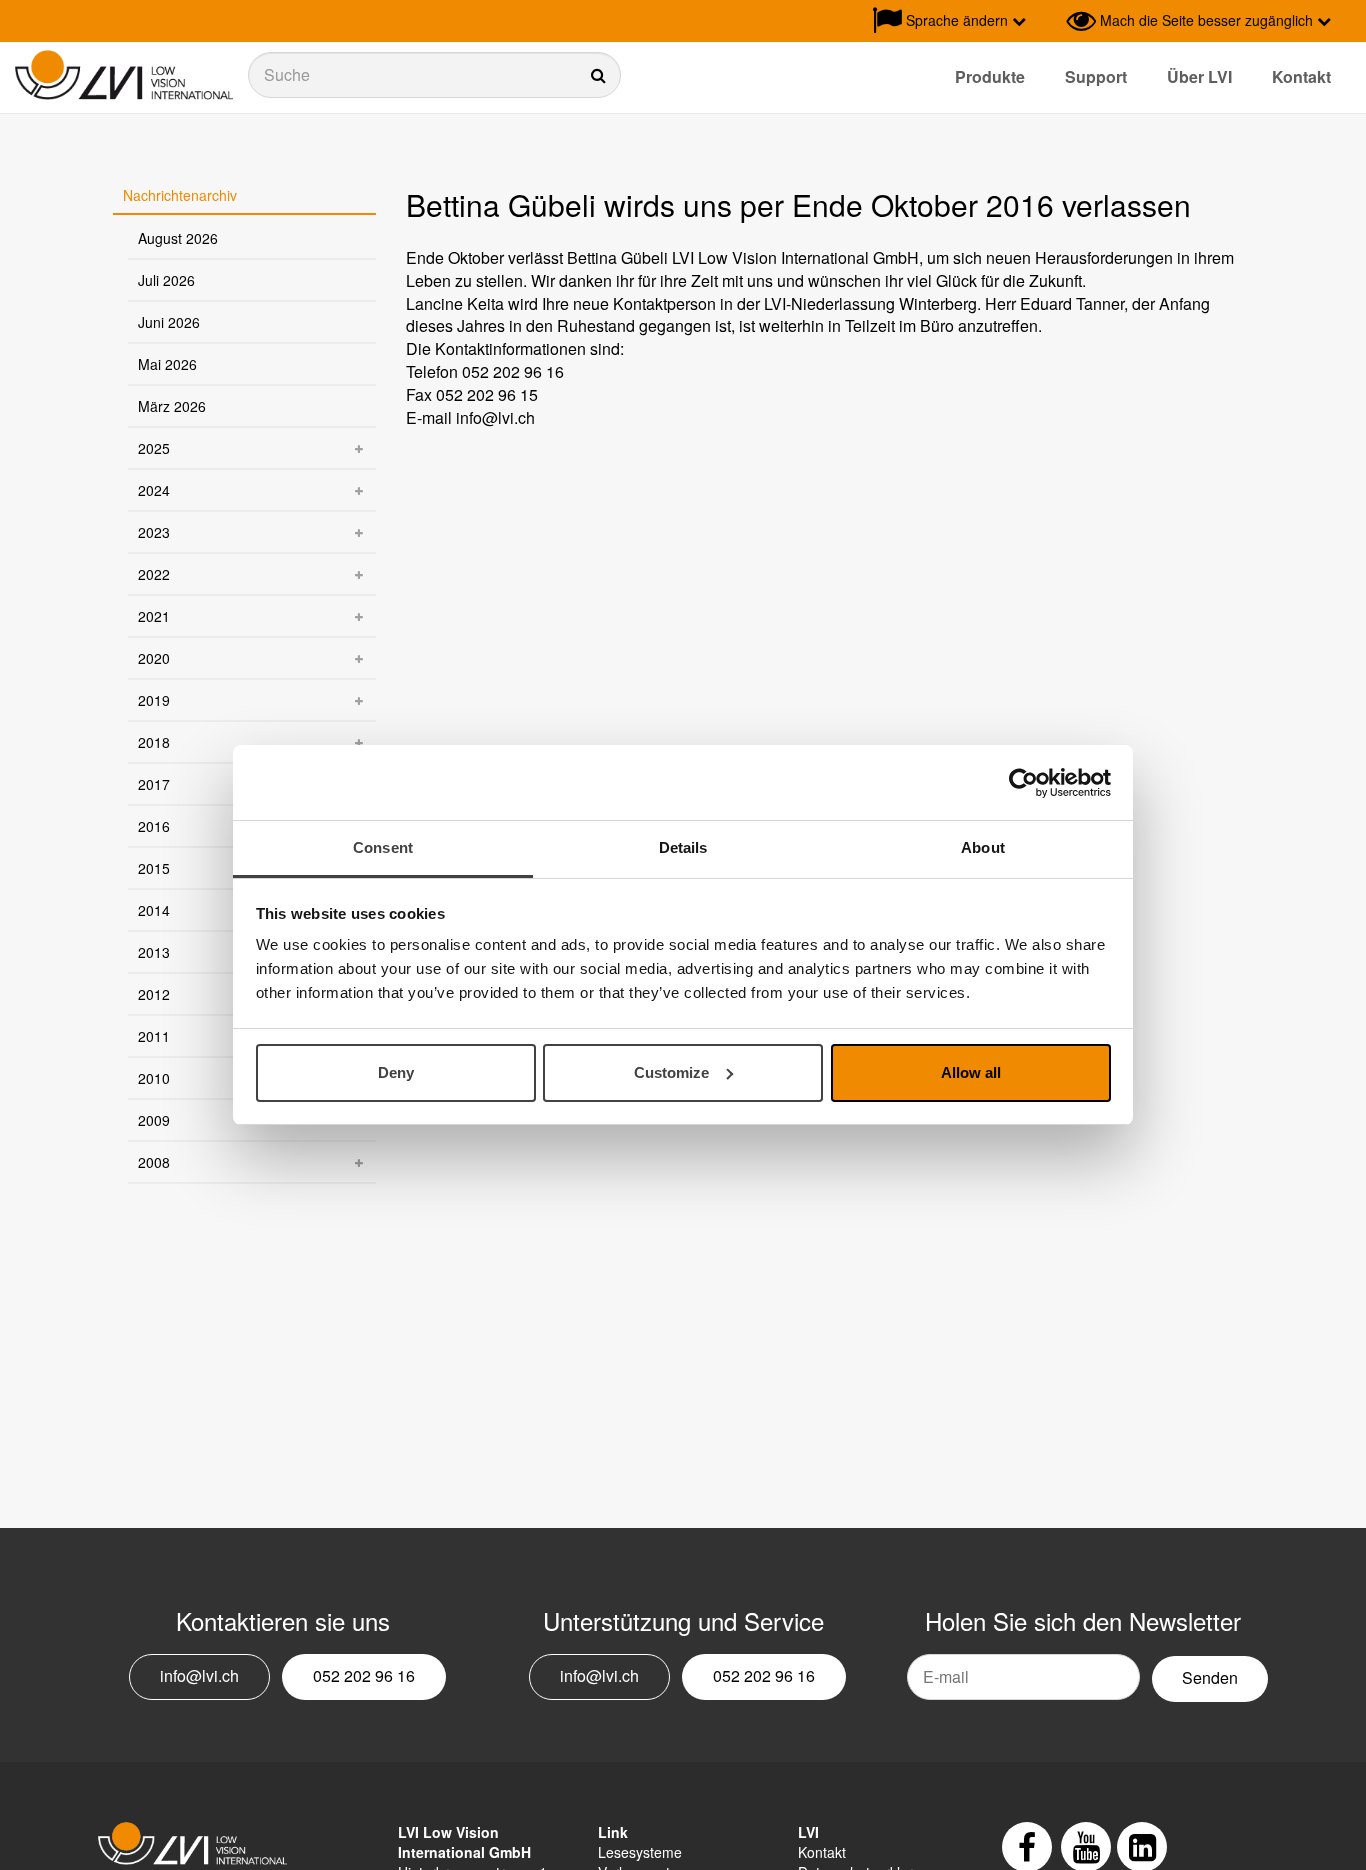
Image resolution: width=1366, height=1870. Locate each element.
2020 (154, 658)
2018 (154, 742)
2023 (154, 532)
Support (1096, 76)
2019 (154, 700)
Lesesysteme (640, 1852)
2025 (154, 448)
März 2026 (172, 406)
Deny (396, 1072)
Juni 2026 (169, 322)
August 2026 (178, 238)
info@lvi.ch (199, 1675)
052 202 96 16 (364, 1675)
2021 (154, 616)
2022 (154, 574)
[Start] (124, 75)
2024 (154, 490)
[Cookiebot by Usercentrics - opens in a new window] (1023, 783)
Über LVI (1199, 76)
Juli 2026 (166, 280)
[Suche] (434, 75)
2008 (154, 1162)
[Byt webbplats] (1046, 21)
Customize (671, 1072)
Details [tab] (683, 847)
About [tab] (983, 847)
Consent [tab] (383, 847)
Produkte (990, 76)
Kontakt (1301, 76)
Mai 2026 (167, 364)
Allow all (971, 1072)
